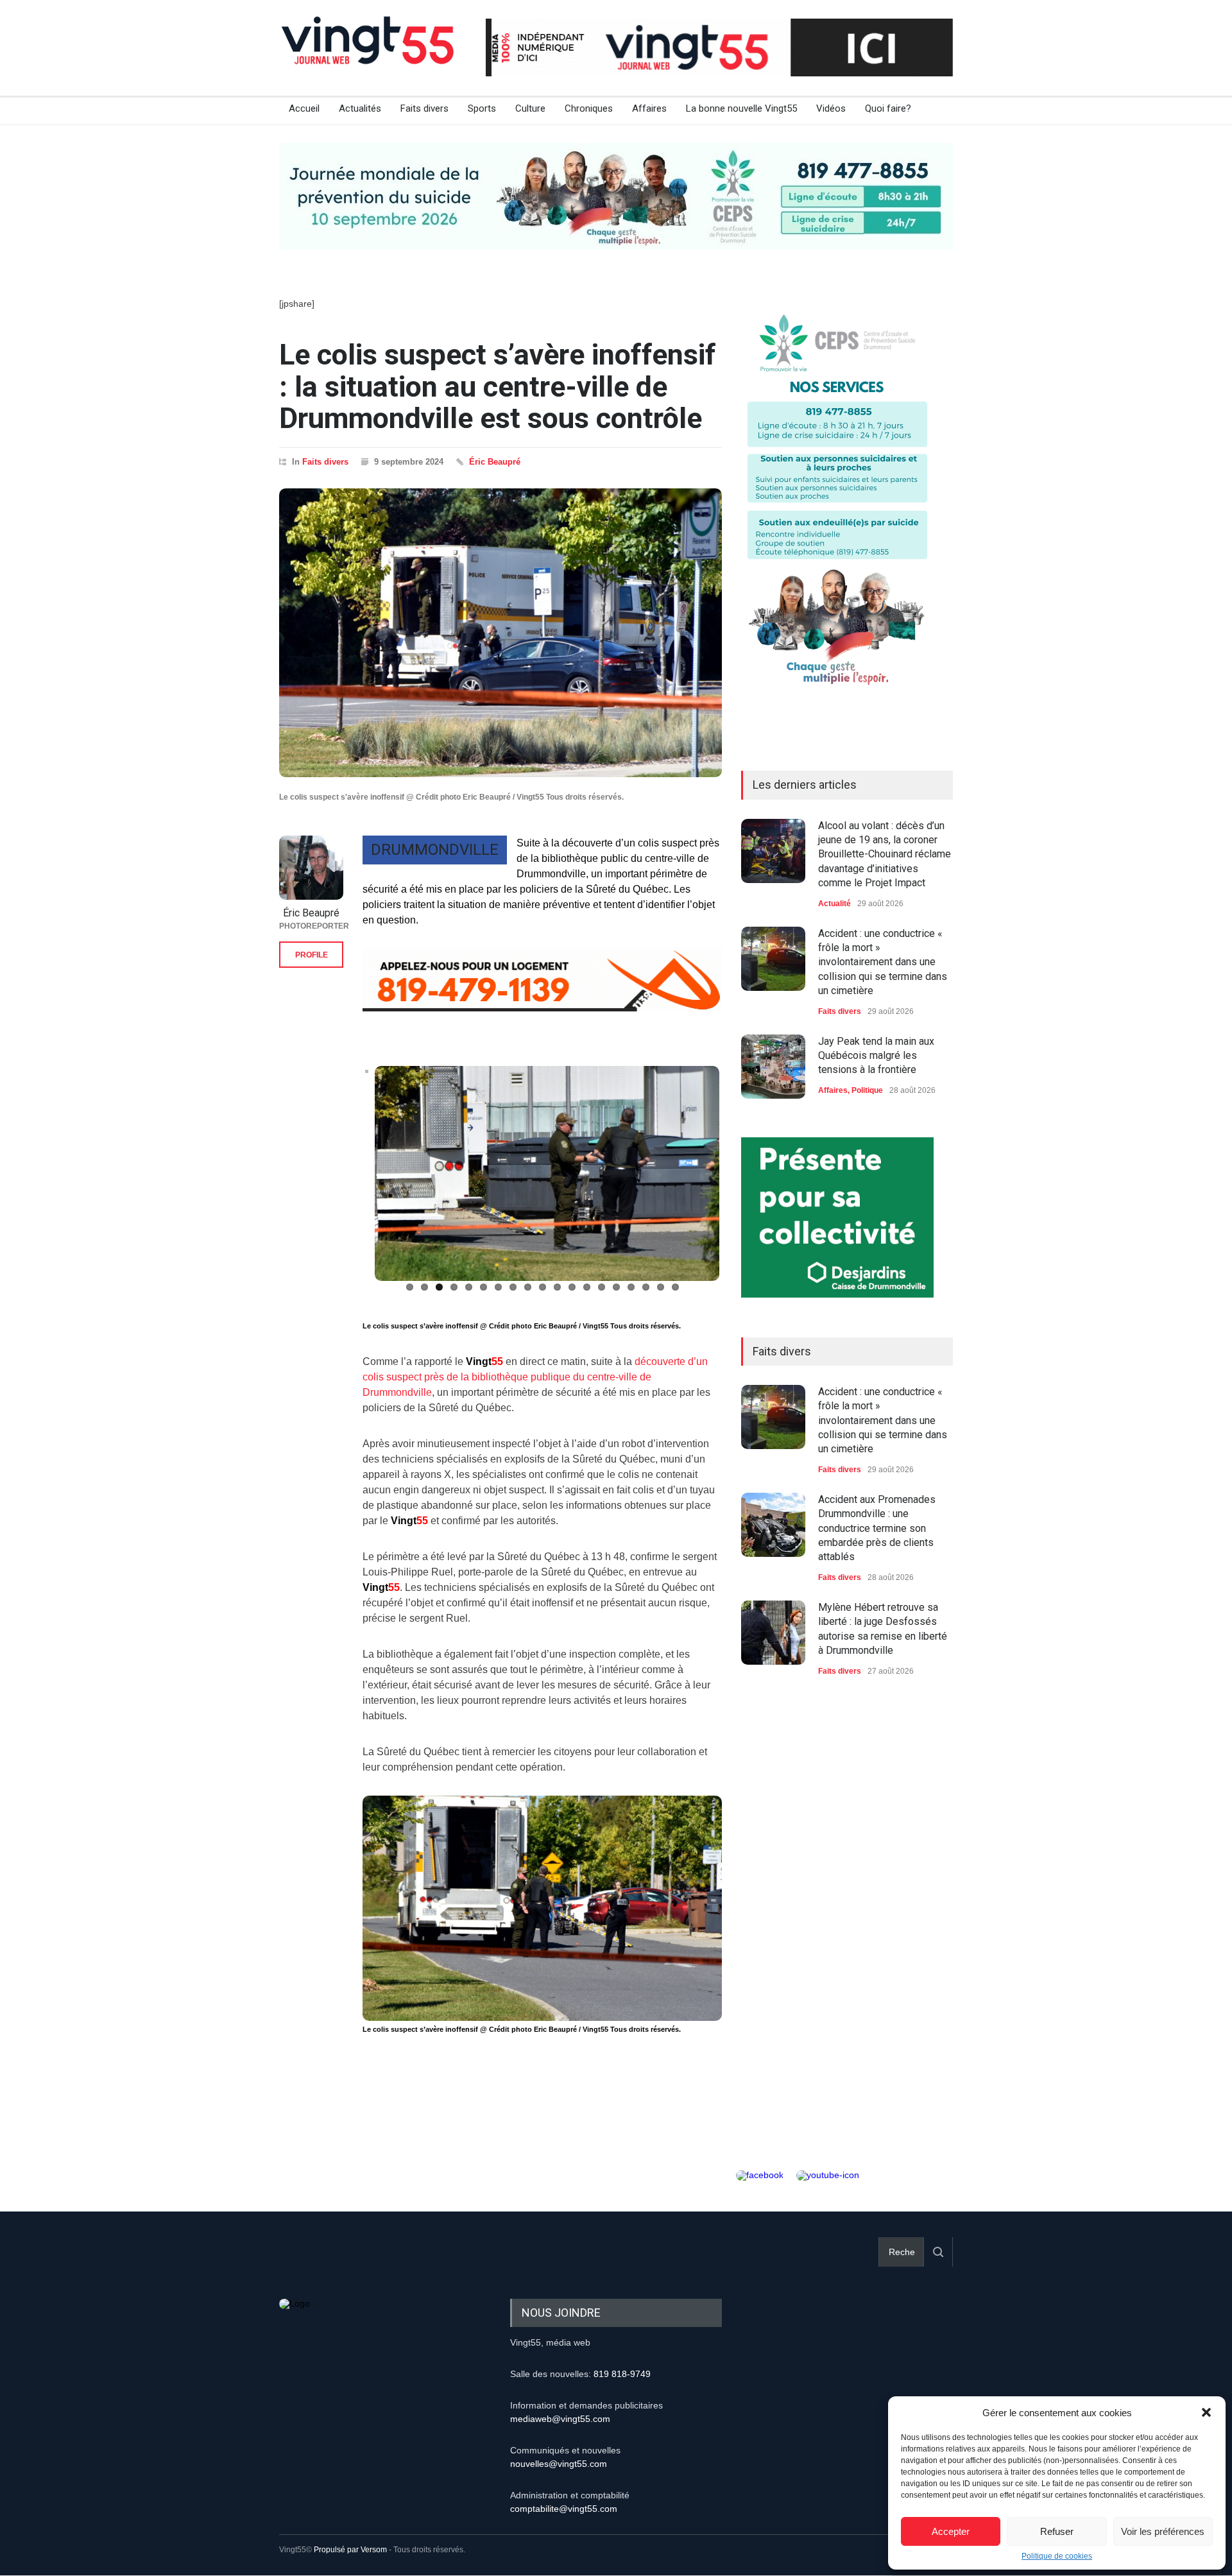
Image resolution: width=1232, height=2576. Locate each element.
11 (557, 1288)
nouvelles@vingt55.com (559, 2464)
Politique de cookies (1057, 2556)
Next (741, 1181)
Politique (867, 1090)
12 (572, 1288)
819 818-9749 (622, 2374)
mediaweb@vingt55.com (560, 2419)
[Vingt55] (369, 55)
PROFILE (312, 955)
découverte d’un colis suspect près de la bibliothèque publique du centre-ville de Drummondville (535, 1378)
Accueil (304, 108)
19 (675, 1288)
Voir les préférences (1163, 2531)
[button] (1206, 2412)
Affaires (649, 108)
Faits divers (424, 108)
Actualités (360, 108)
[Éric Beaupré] (311, 868)
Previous (346, 1181)
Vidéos (831, 108)
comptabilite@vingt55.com (564, 2509)
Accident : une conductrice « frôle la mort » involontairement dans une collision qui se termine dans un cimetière (883, 962)
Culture (530, 108)
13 (587, 1288)
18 (661, 1288)
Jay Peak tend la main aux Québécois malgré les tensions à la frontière (876, 1056)
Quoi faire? (888, 108)
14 (602, 1288)
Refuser (1057, 2531)
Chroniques (589, 108)
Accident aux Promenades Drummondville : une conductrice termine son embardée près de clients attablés (877, 1528)
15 (616, 1288)
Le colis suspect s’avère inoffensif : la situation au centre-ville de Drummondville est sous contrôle (498, 386)
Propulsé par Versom (350, 2550)
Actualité (834, 904)
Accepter (951, 2531)
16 (631, 1288)
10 (543, 1288)
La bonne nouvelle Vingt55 (741, 108)
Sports (482, 108)
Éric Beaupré (495, 462)
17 (646, 1288)
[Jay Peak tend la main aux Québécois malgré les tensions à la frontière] (773, 1067)
